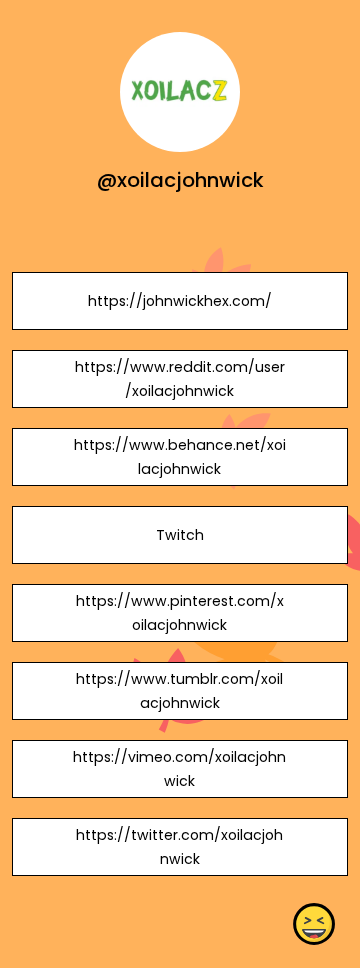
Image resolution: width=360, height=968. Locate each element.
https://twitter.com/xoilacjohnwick (179, 847)
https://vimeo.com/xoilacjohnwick (179, 769)
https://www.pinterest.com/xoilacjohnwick (180, 613)
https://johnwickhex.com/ (180, 301)
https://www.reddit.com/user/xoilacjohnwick (180, 379)
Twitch (180, 535)
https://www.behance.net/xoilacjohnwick (180, 457)
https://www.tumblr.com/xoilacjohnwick (179, 691)
